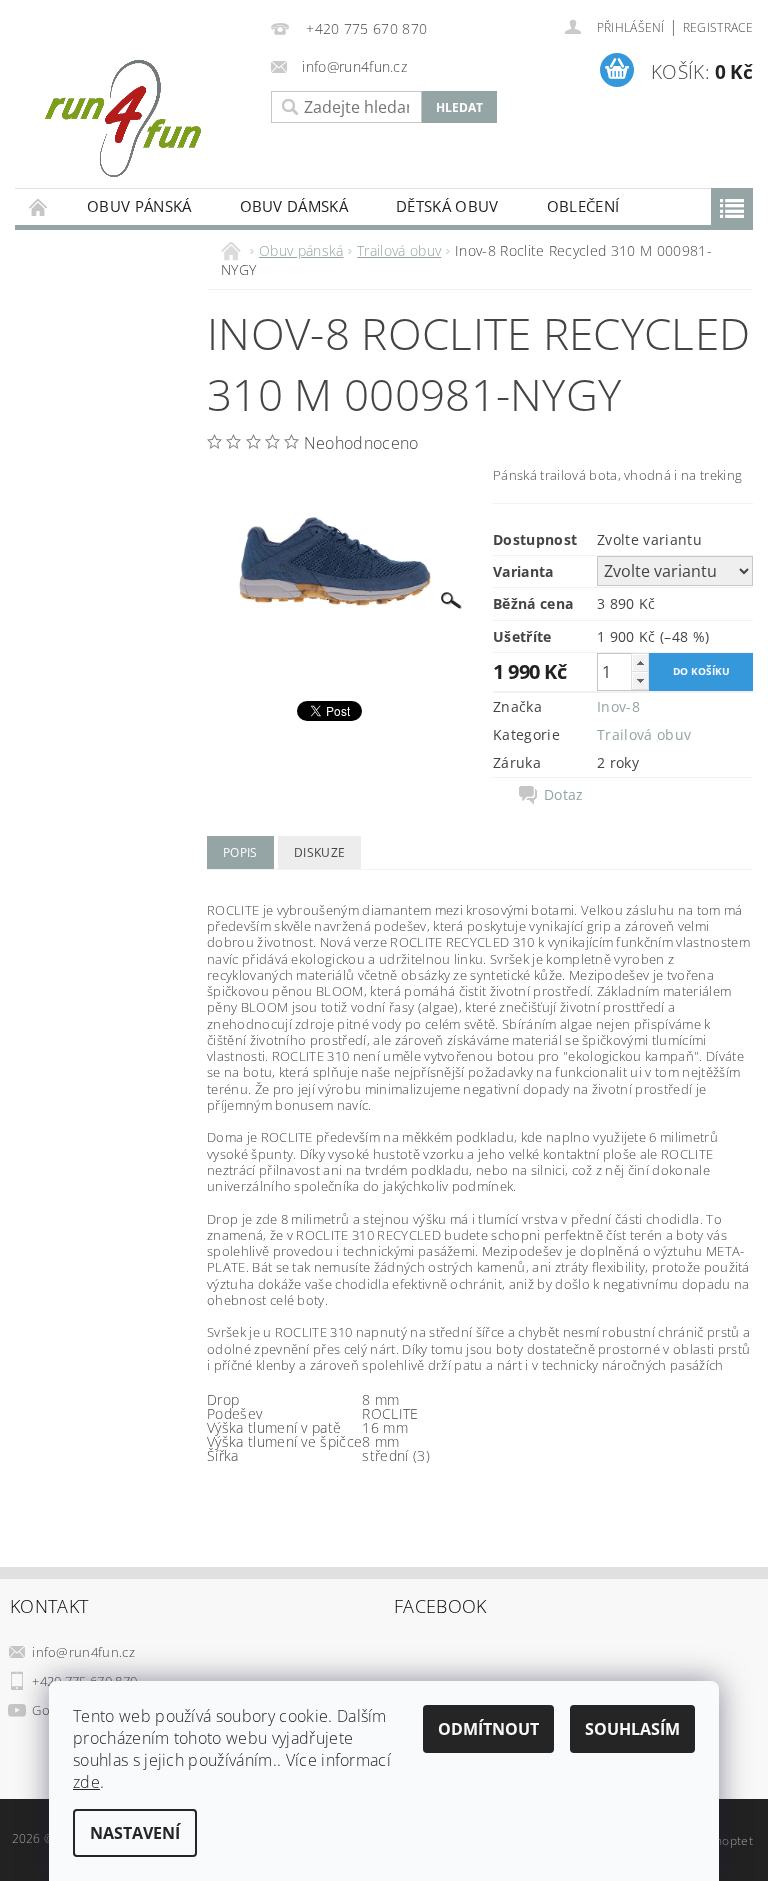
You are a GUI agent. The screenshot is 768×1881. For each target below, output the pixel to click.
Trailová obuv (644, 734)
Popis (240, 852)
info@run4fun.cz (83, 1652)
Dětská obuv (447, 206)
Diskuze (319, 852)
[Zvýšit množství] (640, 662)
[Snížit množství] (640, 680)
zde (86, 1782)
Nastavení (135, 1833)
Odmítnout (488, 1729)
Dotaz (564, 795)
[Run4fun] (138, 118)
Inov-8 (618, 706)
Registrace (718, 27)
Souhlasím (632, 1729)
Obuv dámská (294, 206)
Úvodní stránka (39, 206)
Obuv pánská (139, 206)
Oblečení (583, 206)
